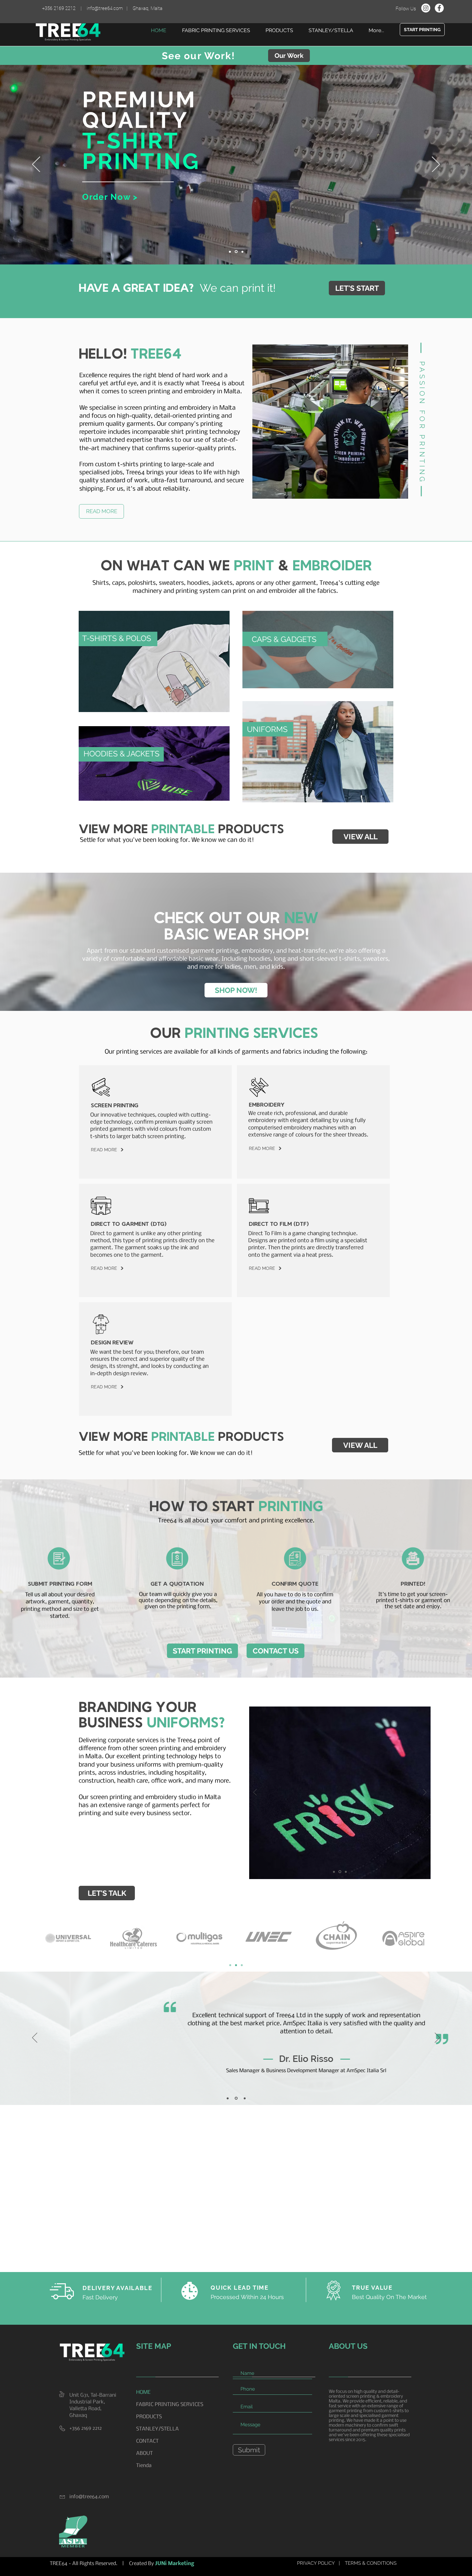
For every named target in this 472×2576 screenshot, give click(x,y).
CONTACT (147, 2441)
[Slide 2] (230, 252)
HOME (143, 2392)
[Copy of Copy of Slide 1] (242, 1965)
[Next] (436, 165)
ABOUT (144, 2453)
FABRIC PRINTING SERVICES (170, 2405)
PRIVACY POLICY (316, 2563)
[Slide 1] (242, 252)
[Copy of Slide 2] (236, 252)
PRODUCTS (149, 2417)
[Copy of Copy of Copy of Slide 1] (245, 2098)
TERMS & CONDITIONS (371, 2563)
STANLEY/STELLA (157, 2429)
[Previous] (36, 165)
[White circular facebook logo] (439, 8)
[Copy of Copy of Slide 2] (346, 1872)
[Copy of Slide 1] (236, 1965)
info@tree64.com (105, 8)
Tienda (144, 2466)
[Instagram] (426, 8)
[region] (154, 661)
